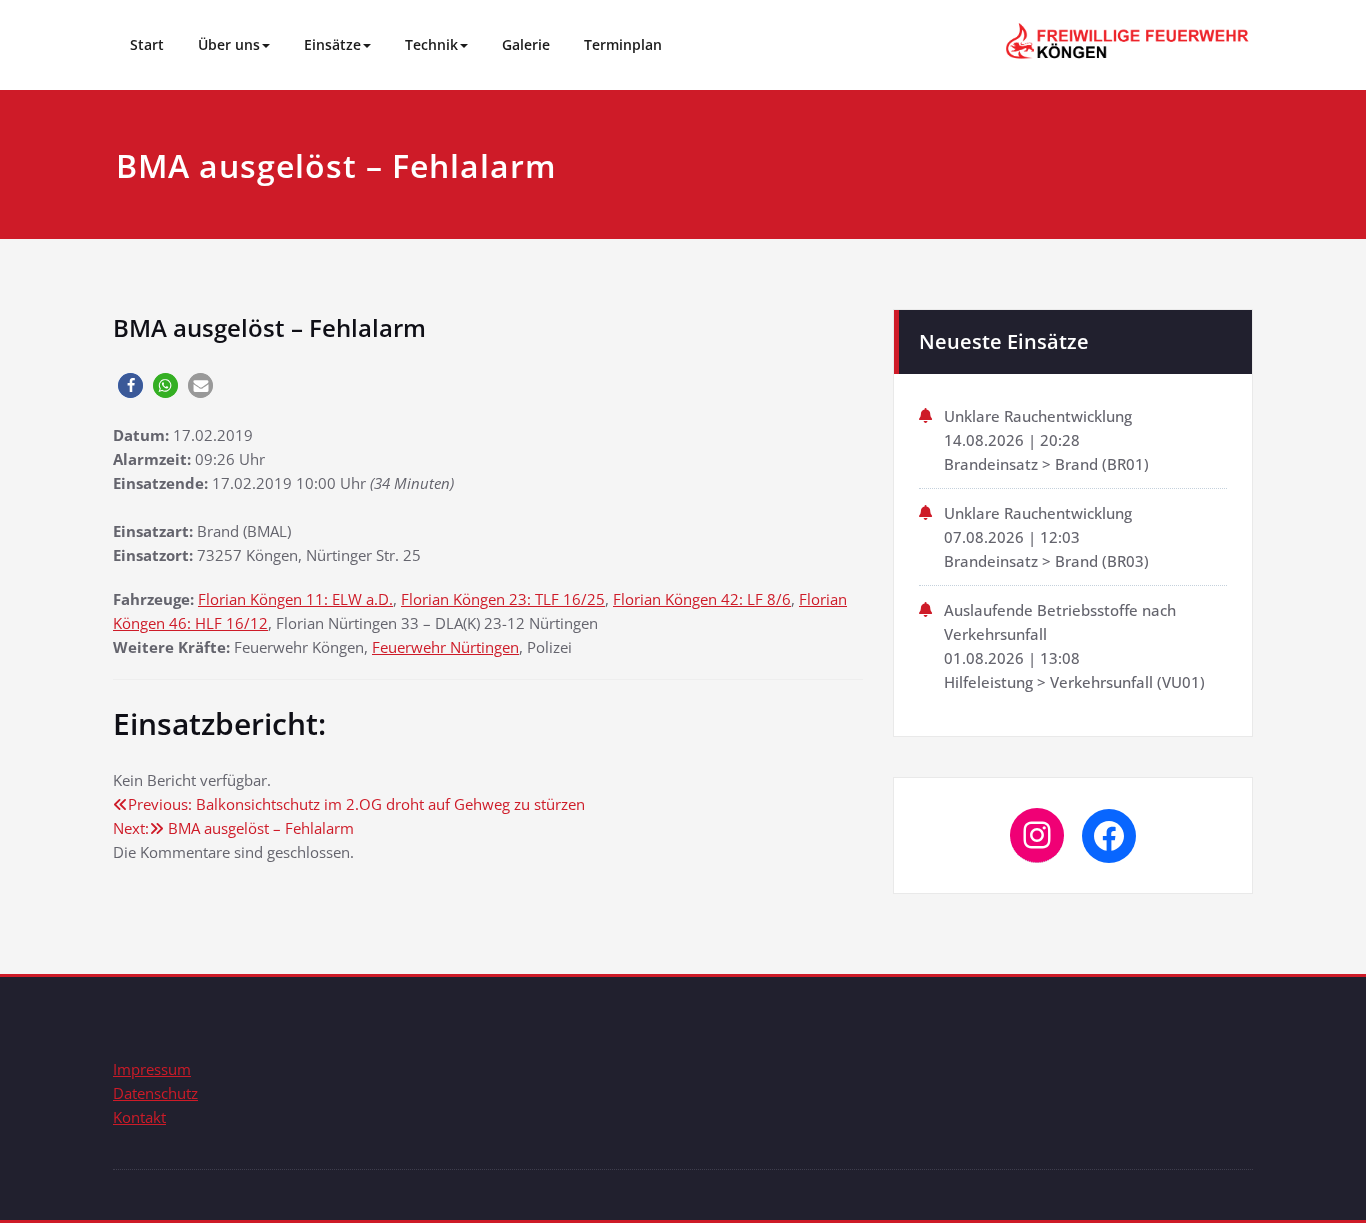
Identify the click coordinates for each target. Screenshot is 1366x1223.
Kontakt (139, 1117)
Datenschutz (155, 1093)
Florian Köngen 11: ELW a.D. (295, 599)
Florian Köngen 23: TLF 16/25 (503, 599)
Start (147, 44)
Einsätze (332, 44)
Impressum (152, 1069)
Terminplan (623, 44)
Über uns (229, 44)
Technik (431, 44)
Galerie (526, 44)
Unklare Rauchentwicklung (1038, 416)
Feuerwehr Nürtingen (445, 647)
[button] (130, 385)
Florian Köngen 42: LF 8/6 (702, 599)
